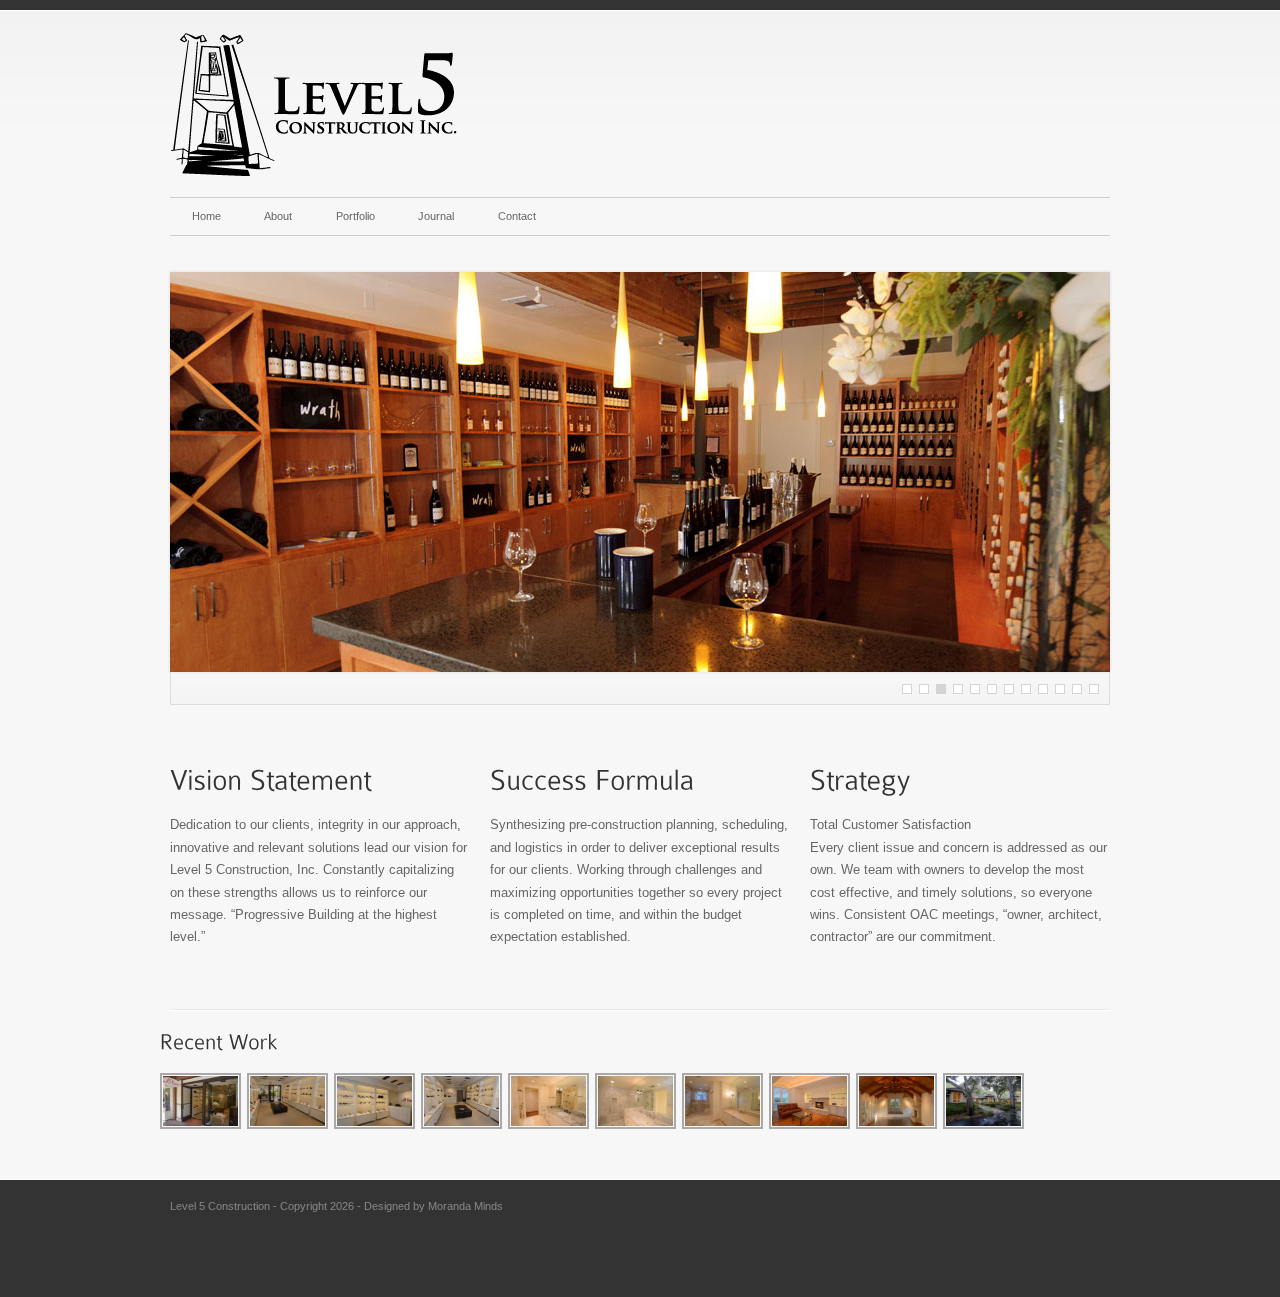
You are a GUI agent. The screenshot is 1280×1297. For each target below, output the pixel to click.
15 (1026, 689)
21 (1077, 689)
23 (1094, 689)
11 (992, 689)
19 (1060, 689)
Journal (436, 216)
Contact (517, 216)
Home (206, 216)
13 (1009, 689)
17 (1043, 689)
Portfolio (355, 216)
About (278, 216)
